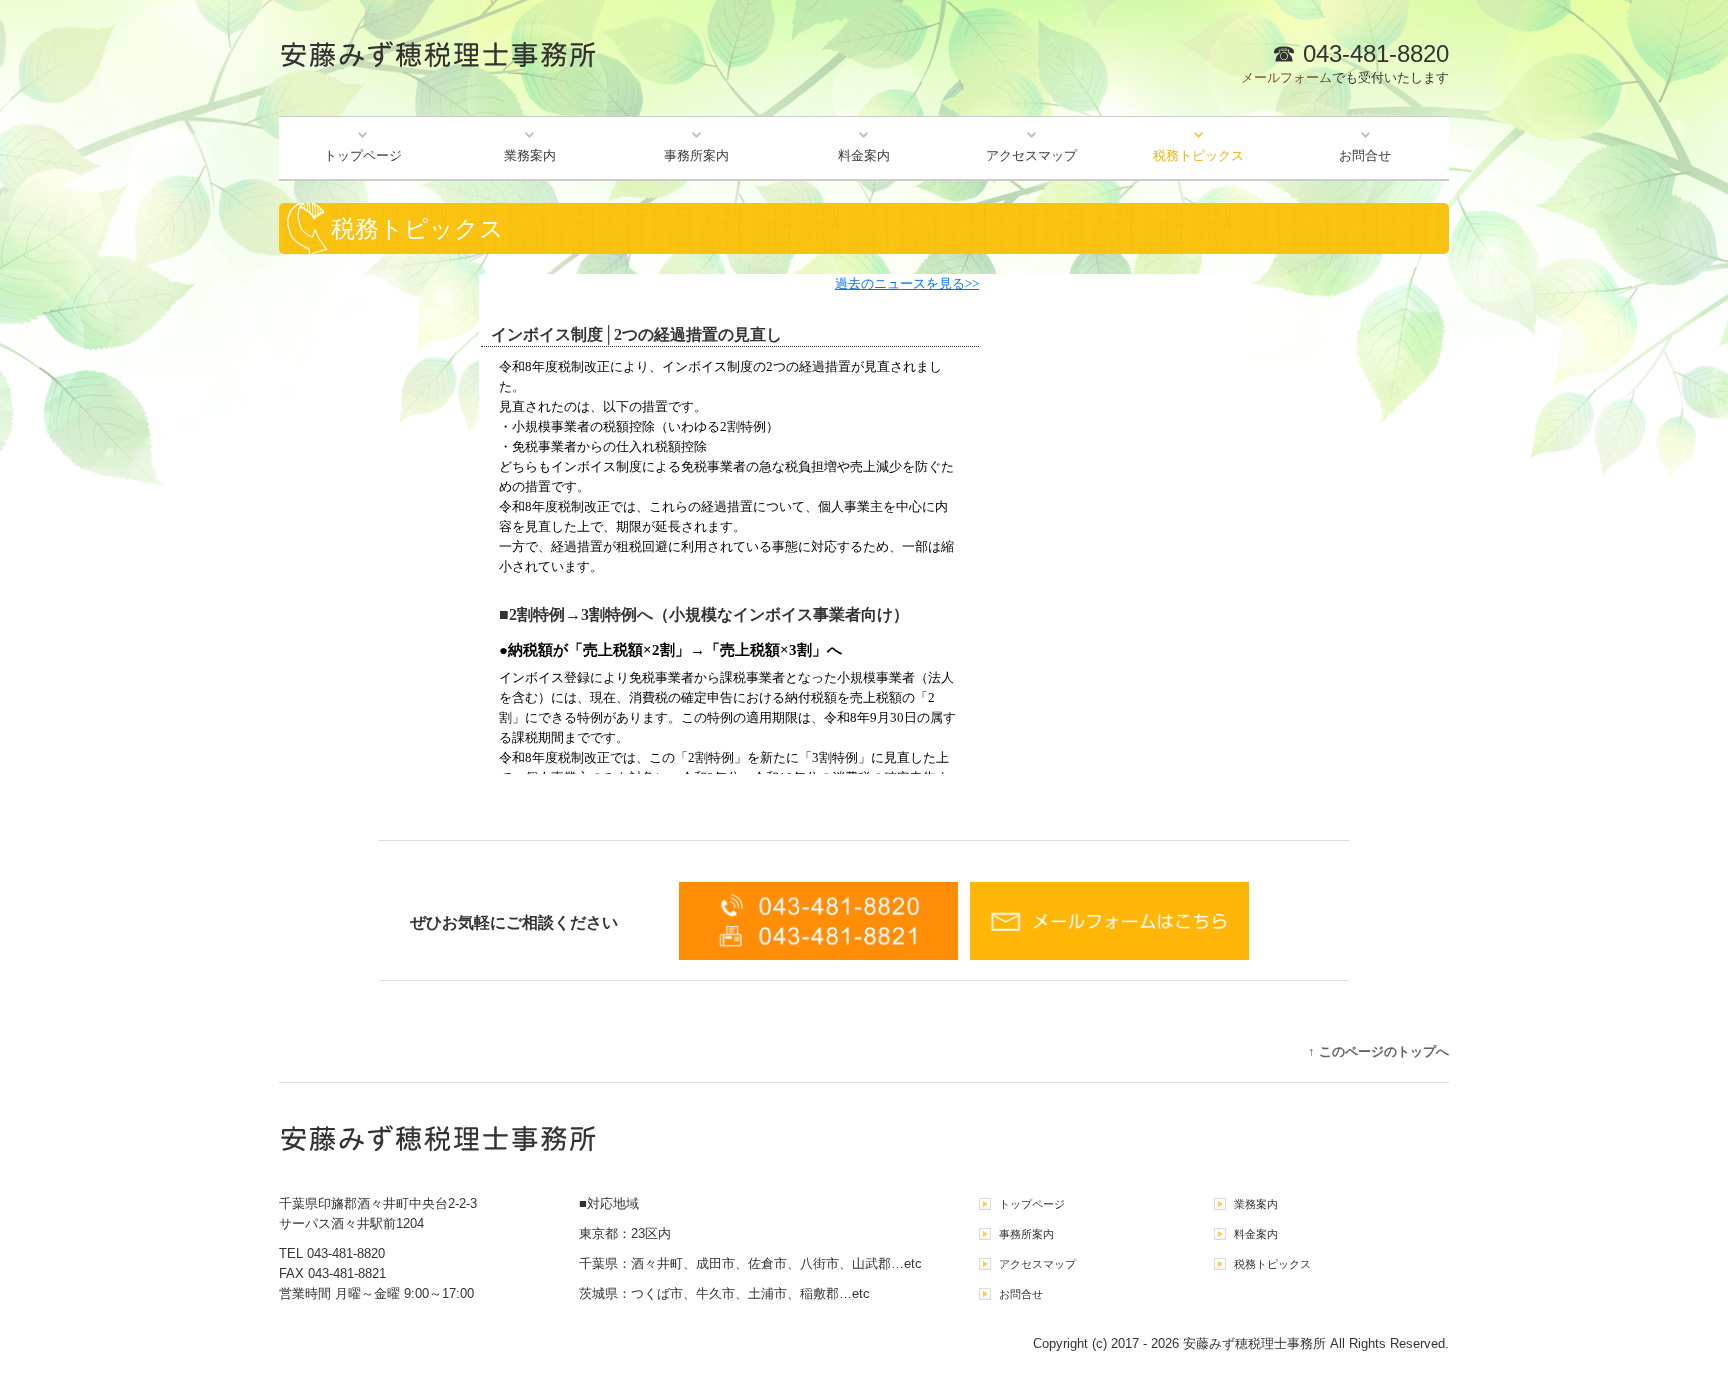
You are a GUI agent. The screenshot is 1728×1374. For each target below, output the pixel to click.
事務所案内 (696, 155)
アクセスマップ (1031, 155)
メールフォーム (1286, 77)
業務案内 (530, 155)
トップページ (363, 155)
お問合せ (1365, 155)
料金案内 (864, 155)
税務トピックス (1198, 155)
